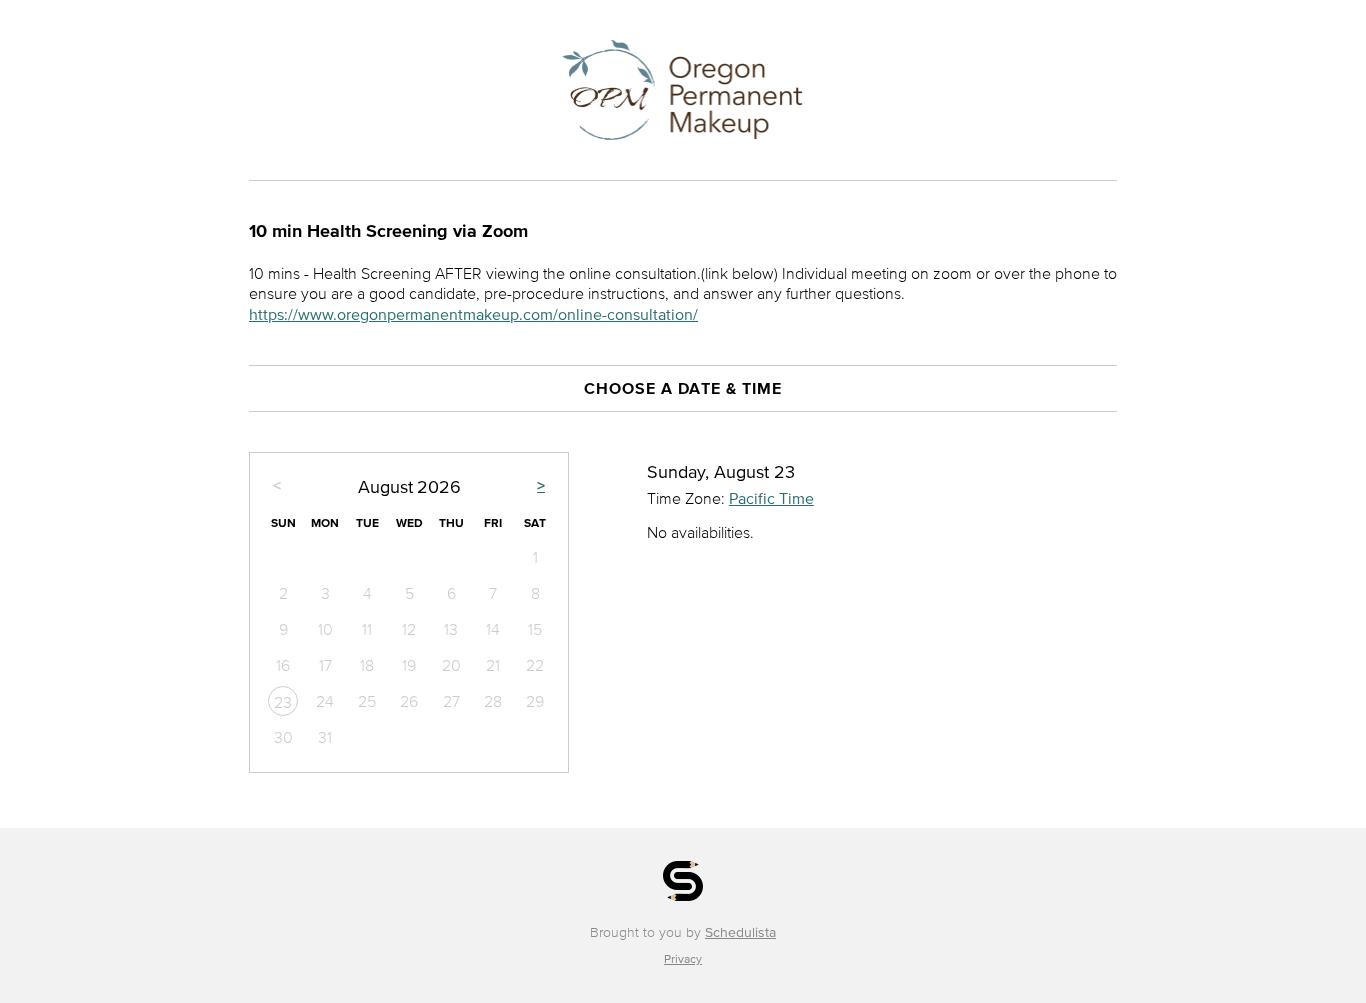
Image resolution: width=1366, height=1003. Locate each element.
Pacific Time (771, 498)
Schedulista (740, 932)
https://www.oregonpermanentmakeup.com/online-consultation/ (473, 314)
